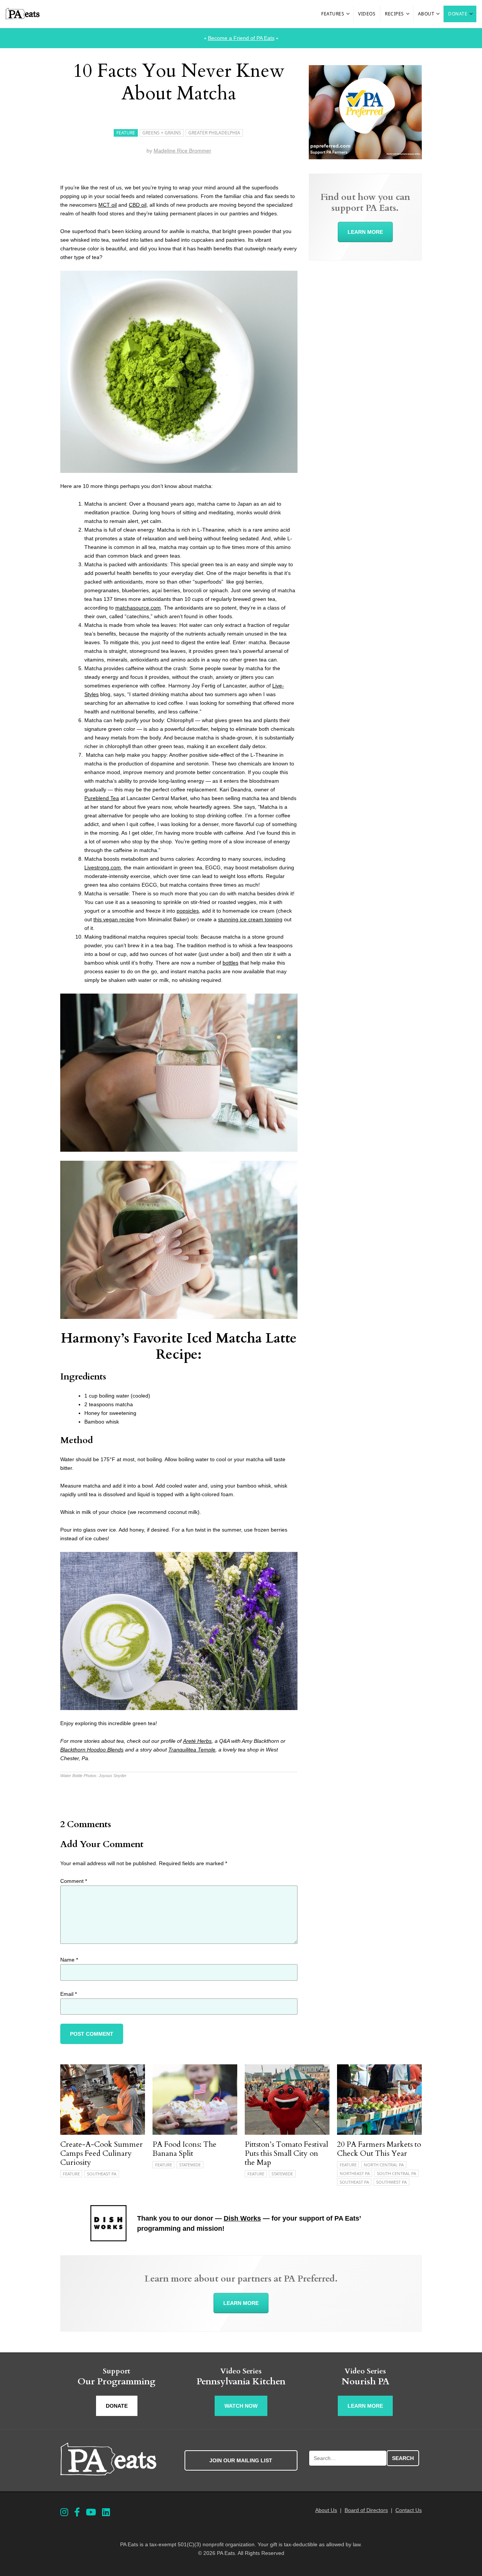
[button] (348, 14)
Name (69, 1960)
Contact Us (409, 2510)
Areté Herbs (197, 1741)
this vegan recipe (114, 919)
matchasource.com (138, 608)
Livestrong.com (103, 867)
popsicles (188, 911)
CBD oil (138, 205)
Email (69, 1994)
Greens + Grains (162, 133)
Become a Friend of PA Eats (241, 38)
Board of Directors (366, 2510)
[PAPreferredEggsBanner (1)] (365, 157)
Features (333, 14)
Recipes (394, 14)
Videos (367, 14)
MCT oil (108, 205)
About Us (326, 2510)
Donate (458, 14)
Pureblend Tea (102, 798)
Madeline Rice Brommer (182, 151)
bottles (230, 963)
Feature (126, 133)
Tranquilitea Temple (192, 1750)
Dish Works (242, 2218)
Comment (74, 1881)
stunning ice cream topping (250, 919)
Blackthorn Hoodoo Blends (92, 1750)
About (426, 14)
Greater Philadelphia (214, 133)
